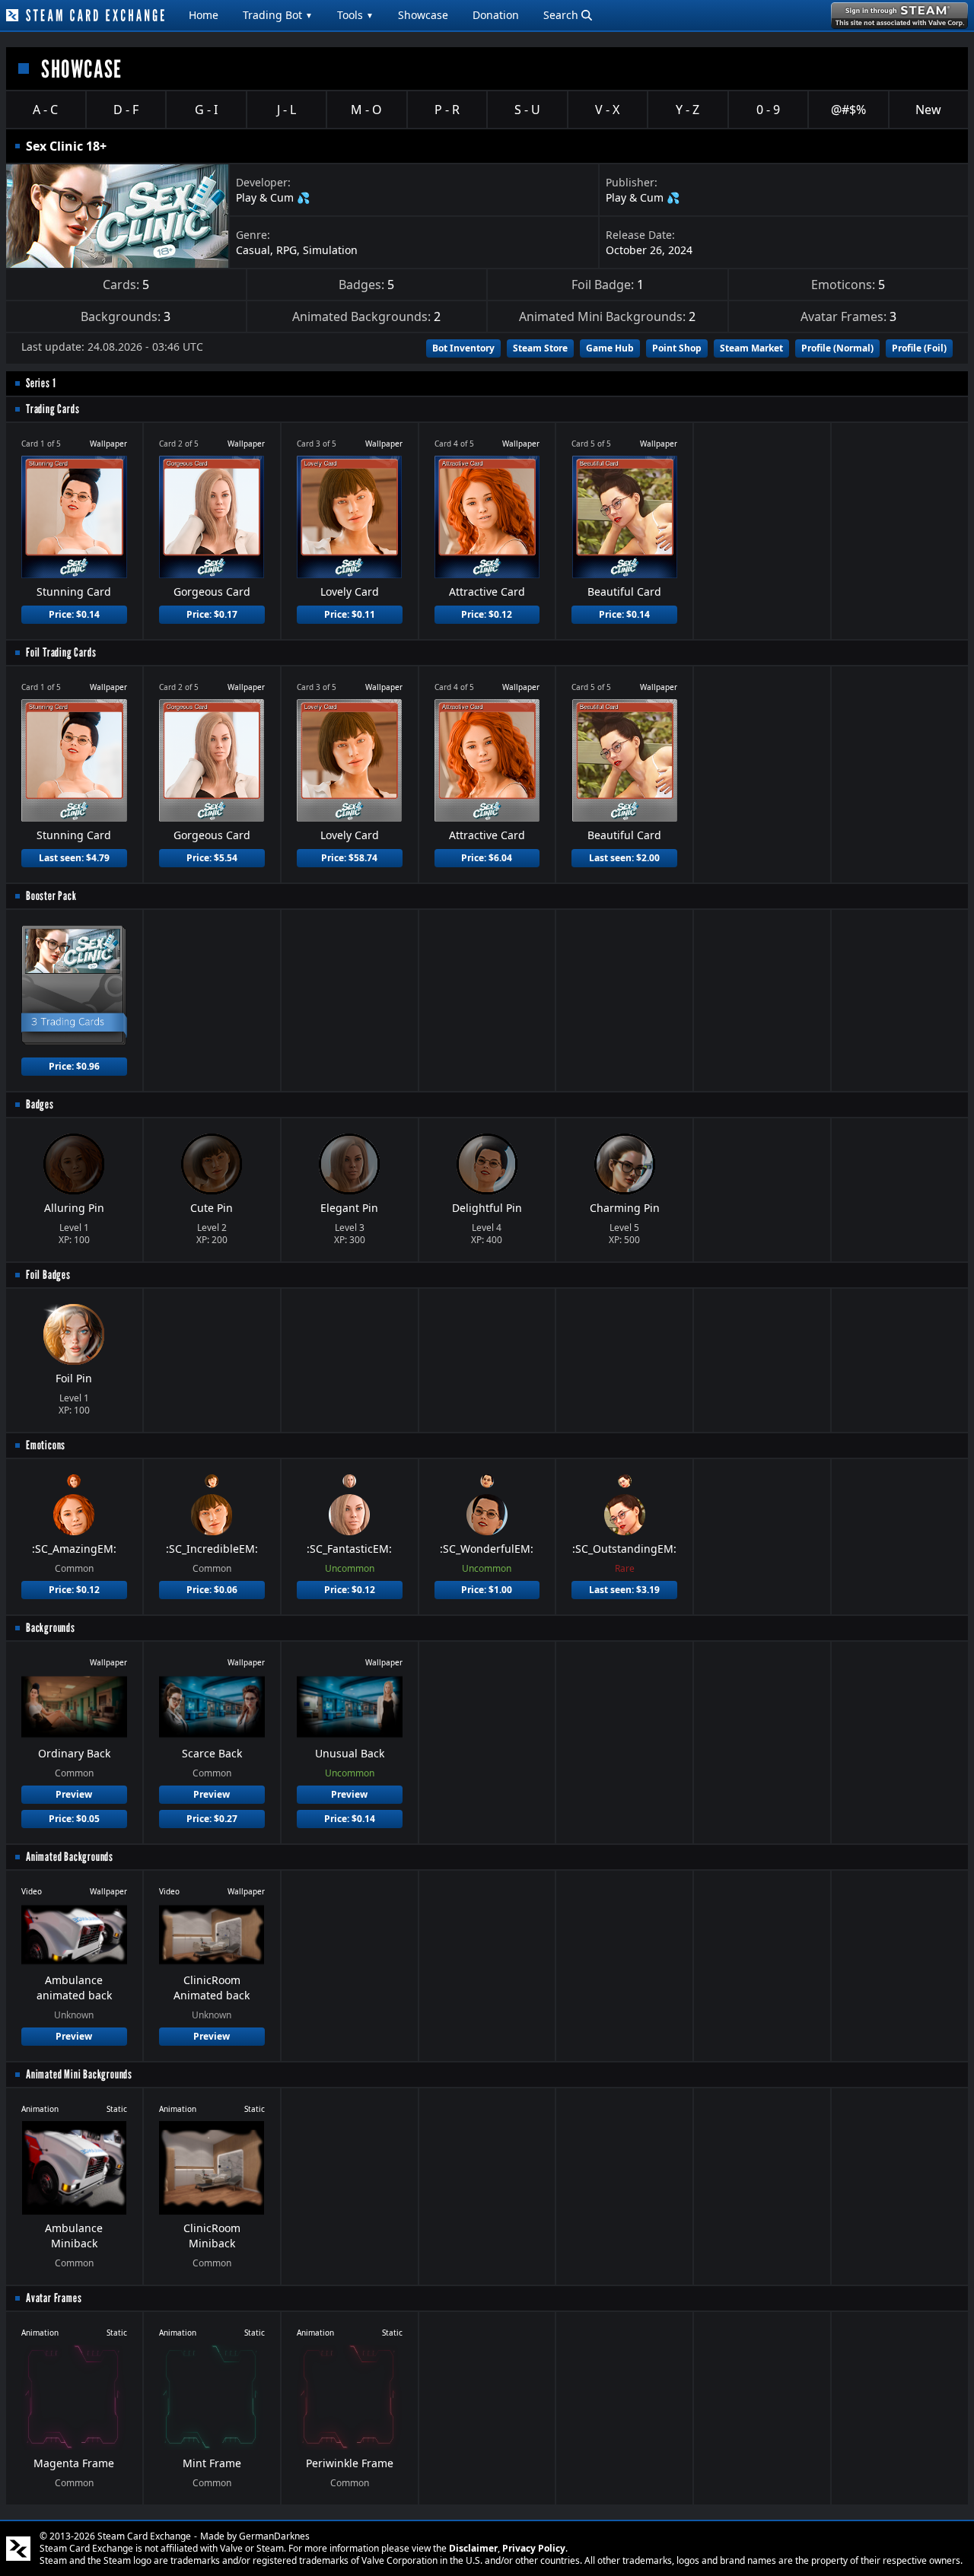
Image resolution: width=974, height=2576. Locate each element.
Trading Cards (53, 409)
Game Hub (610, 348)
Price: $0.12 (487, 614)
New (928, 110)
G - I (206, 110)
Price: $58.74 (349, 858)
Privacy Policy (534, 2548)
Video (32, 1891)
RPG (286, 250)
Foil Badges (48, 1275)
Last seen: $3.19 (624, 1590)
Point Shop (677, 348)
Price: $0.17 (212, 614)
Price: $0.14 (74, 614)
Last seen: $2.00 (624, 858)
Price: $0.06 (212, 1590)
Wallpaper (108, 444)
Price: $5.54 (212, 858)
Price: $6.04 (487, 858)
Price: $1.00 (487, 1590)
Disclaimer (473, 2548)
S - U (527, 110)
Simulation (330, 250)
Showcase (423, 15)
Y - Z (688, 110)
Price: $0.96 (74, 1066)
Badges (40, 1104)
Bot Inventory (463, 348)
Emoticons (46, 1445)
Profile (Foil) (919, 348)
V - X (607, 110)
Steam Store (540, 348)
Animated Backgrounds (70, 1857)
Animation (40, 2109)
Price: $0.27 (212, 1819)
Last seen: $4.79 (74, 858)
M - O (366, 110)
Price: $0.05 (74, 1819)
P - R (447, 110)
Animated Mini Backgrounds (79, 2074)
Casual (253, 250)
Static (117, 2109)
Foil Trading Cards (61, 652)
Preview (74, 1794)
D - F (126, 110)
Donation (496, 15)
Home (204, 15)
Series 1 (41, 383)
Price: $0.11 (350, 614)
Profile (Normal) (837, 348)
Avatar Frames (54, 2298)
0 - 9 (768, 110)
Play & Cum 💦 (273, 197)
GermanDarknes (274, 2536)
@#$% (848, 110)
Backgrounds (51, 1628)
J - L (286, 110)
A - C (45, 110)
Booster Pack (51, 896)
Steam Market (751, 348)
